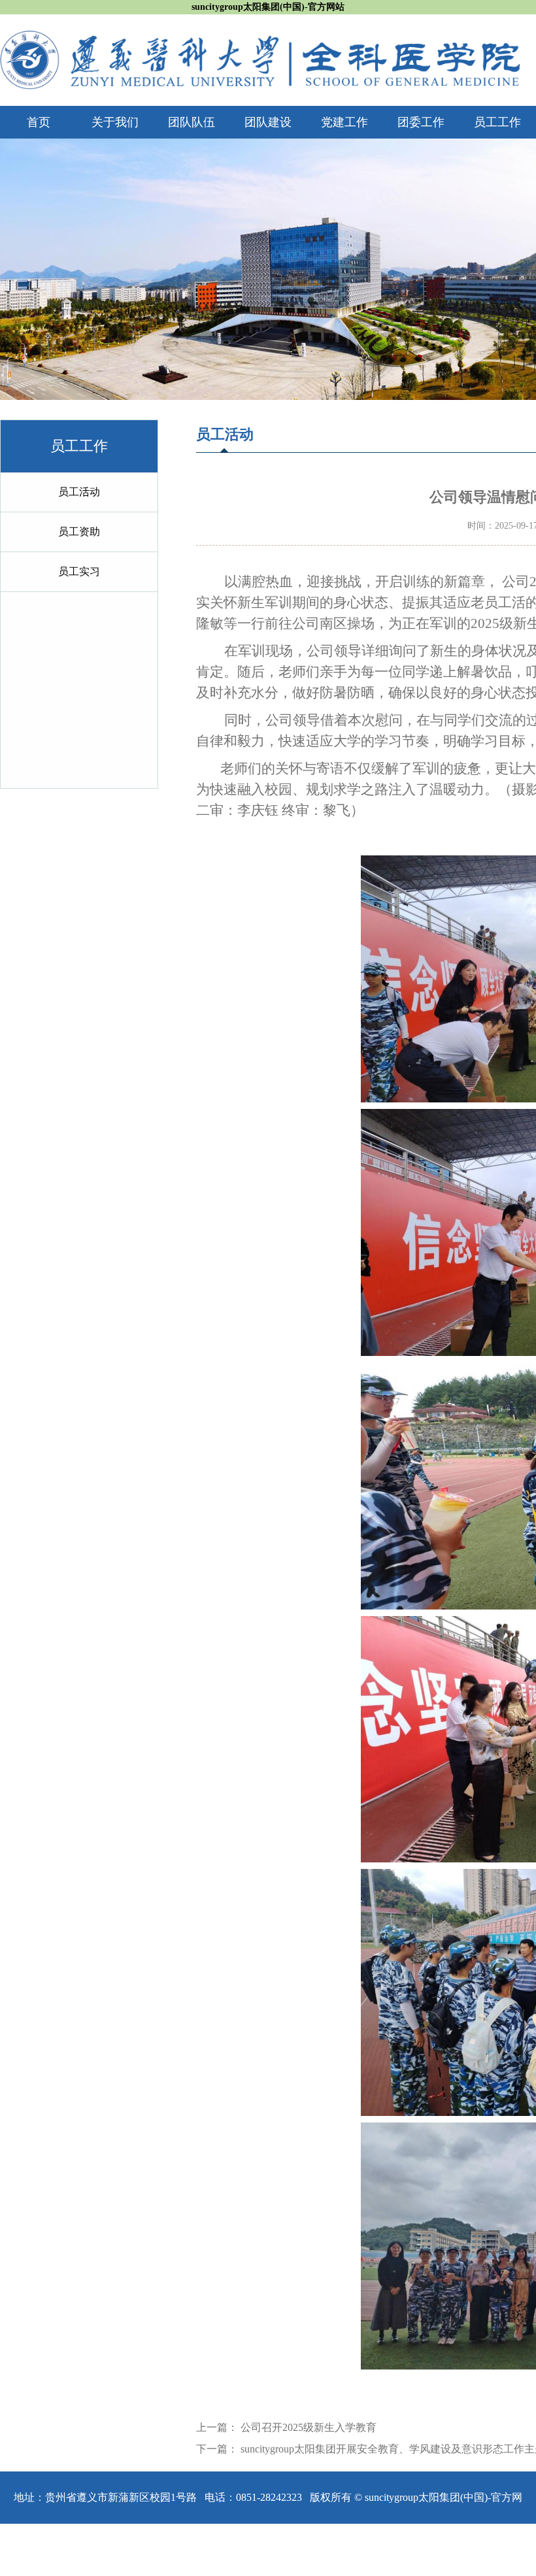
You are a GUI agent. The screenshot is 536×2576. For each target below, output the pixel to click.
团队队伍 (192, 122)
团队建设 (268, 122)
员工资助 (79, 532)
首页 (39, 122)
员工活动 (79, 492)
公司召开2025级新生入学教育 (309, 2427)
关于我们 (115, 122)
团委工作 (421, 122)
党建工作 (344, 122)
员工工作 (497, 122)
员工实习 (79, 571)
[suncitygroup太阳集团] (260, 38)
